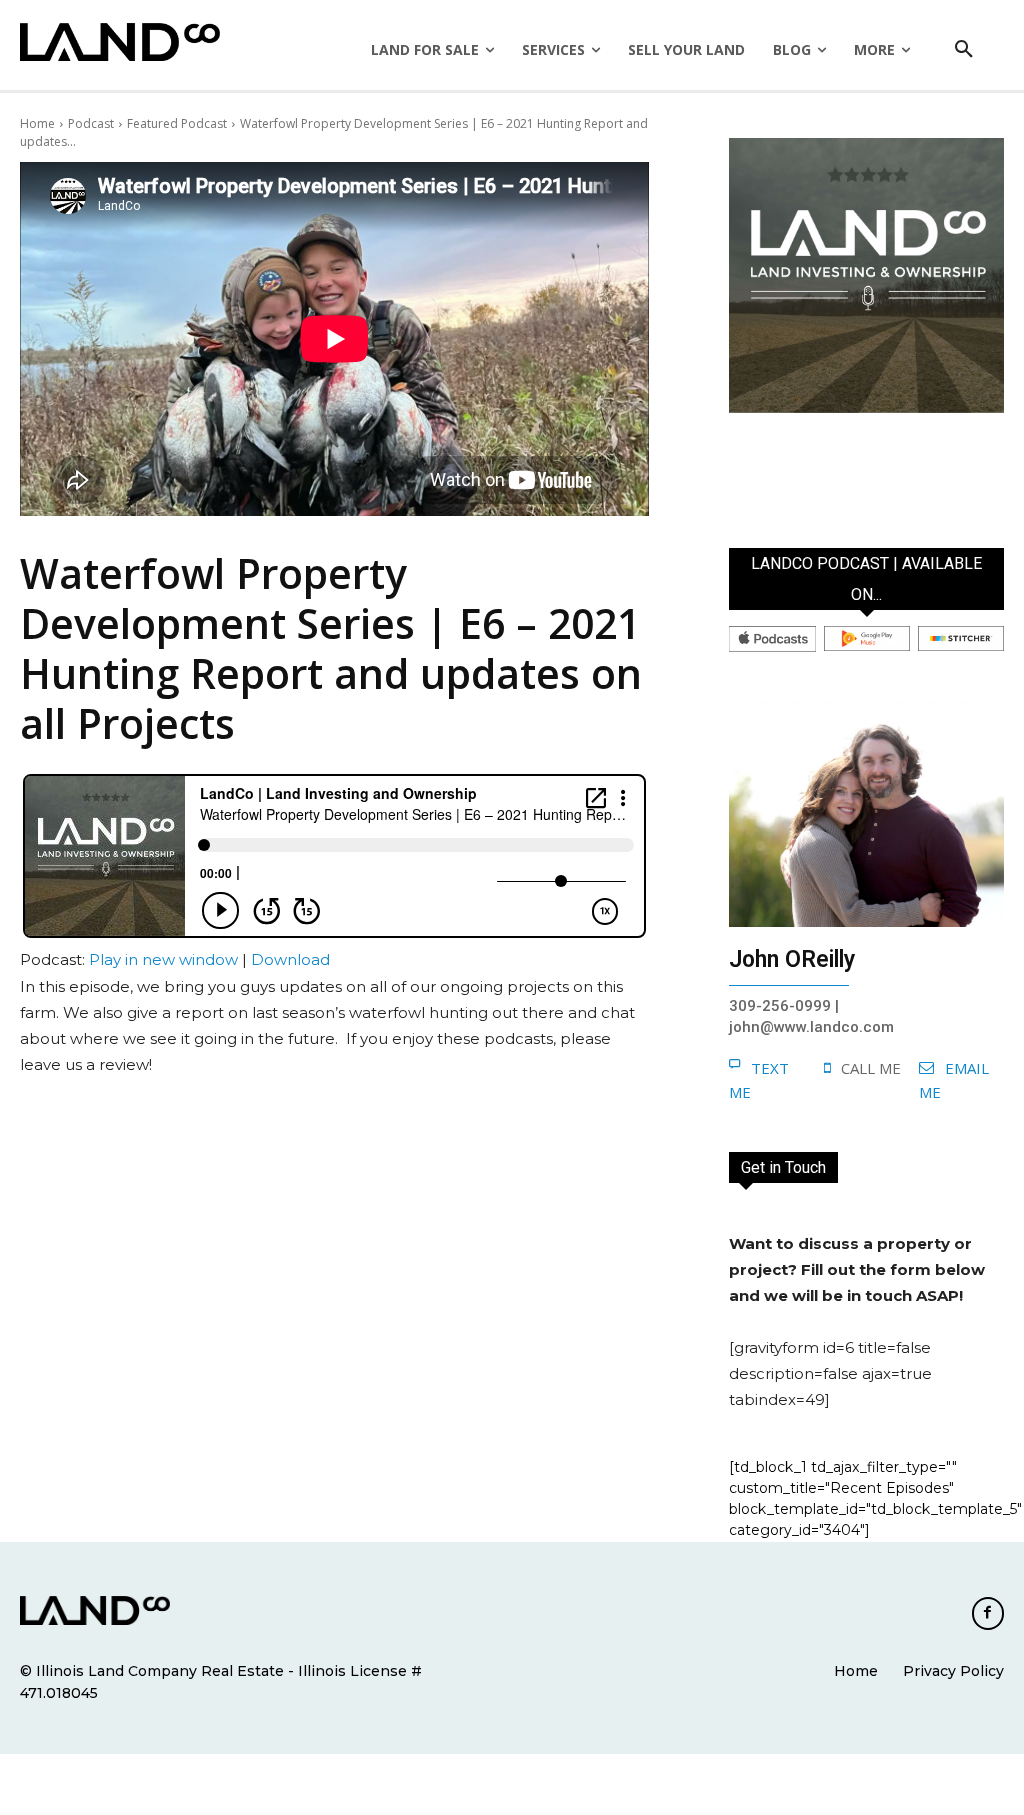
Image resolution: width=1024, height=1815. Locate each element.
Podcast (91, 123)
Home (37, 123)
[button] (964, 50)
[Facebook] (988, 1613)
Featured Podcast (177, 123)
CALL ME (871, 1068)
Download (290, 959)
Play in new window (163, 959)
